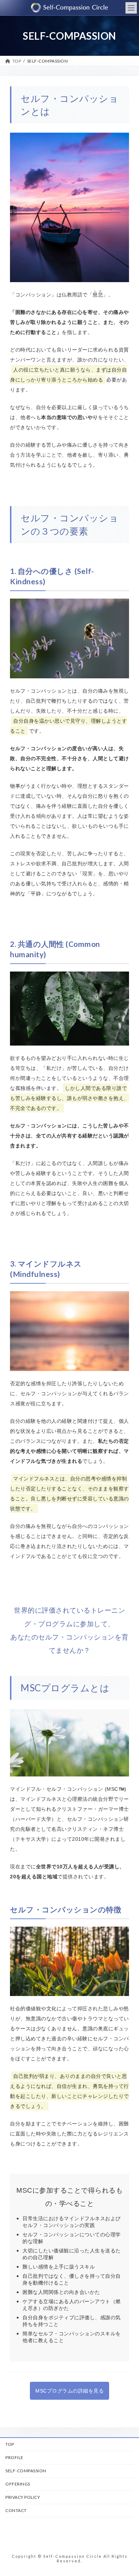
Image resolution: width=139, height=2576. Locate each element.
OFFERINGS (18, 2484)
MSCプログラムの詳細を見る (69, 2391)
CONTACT (16, 2510)
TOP (10, 2444)
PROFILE (14, 2457)
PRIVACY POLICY (23, 2497)
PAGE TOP (129, 2491)
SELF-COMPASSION (26, 2471)
